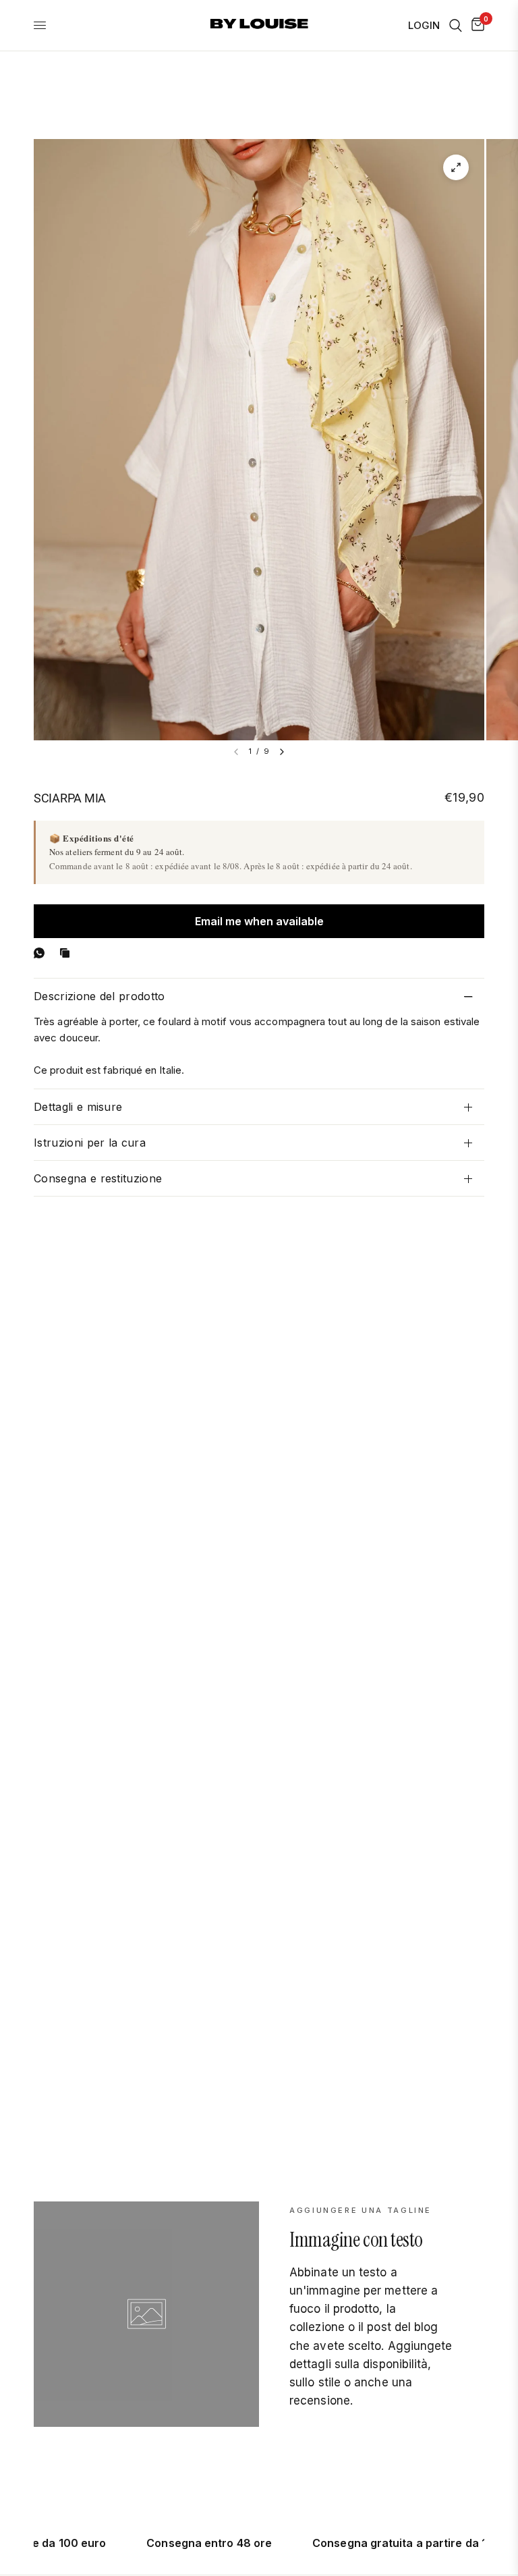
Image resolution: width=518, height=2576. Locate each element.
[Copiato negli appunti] (67, 953)
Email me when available (259, 921)
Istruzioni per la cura (90, 1143)
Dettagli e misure (78, 1107)
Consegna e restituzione (98, 1178)
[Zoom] (456, 167)
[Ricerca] (456, 25)
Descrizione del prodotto (99, 996)
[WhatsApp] (42, 953)
